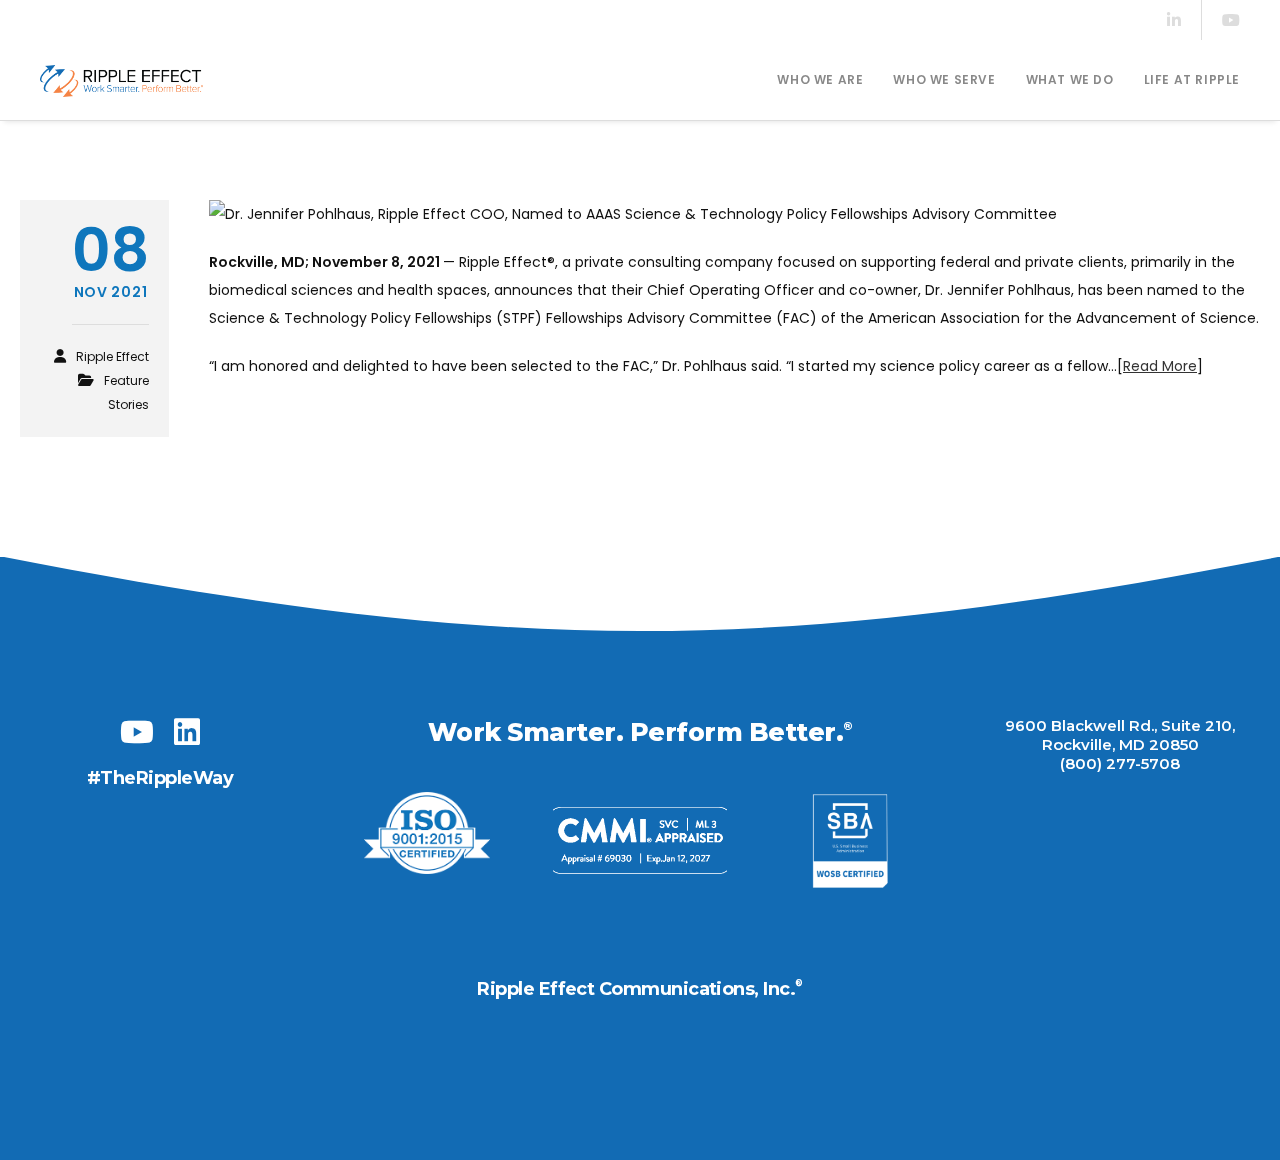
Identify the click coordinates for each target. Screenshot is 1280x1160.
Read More (1160, 366)
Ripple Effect (112, 356)
